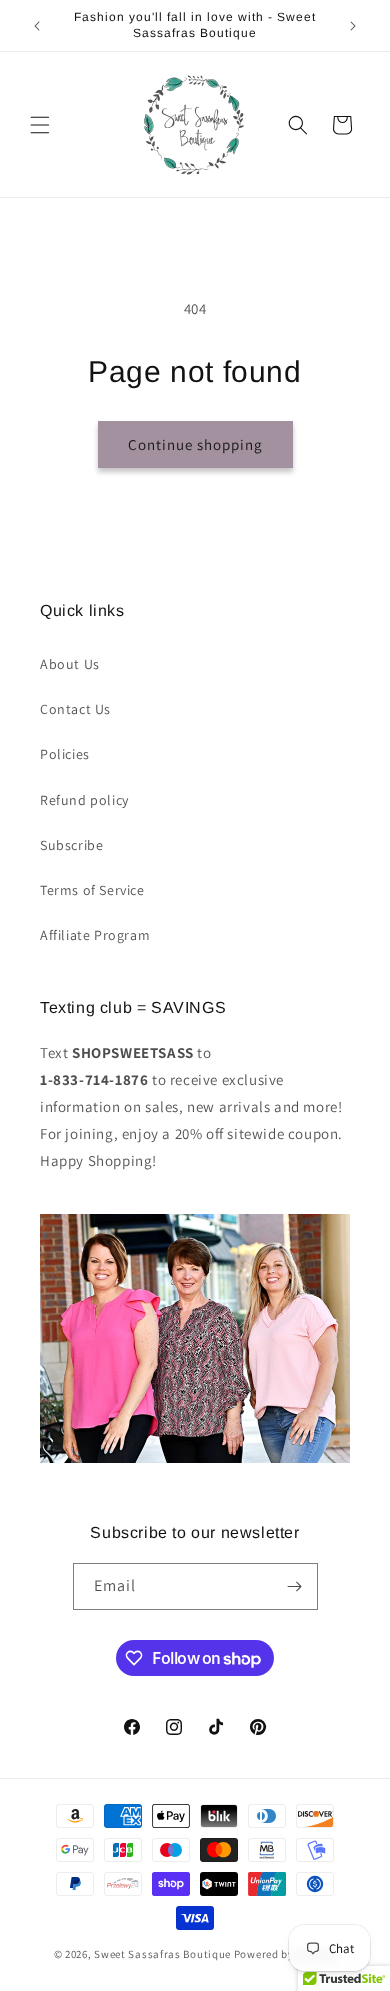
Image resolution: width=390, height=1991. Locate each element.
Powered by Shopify (285, 1954)
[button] (40, 125)
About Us (70, 664)
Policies (65, 754)
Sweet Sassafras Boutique (162, 1954)
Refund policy (84, 800)
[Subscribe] (295, 1586)
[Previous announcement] (37, 26)
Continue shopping (195, 444)
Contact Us (75, 709)
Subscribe (71, 845)
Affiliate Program (95, 935)
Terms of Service (92, 890)
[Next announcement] (353, 26)
